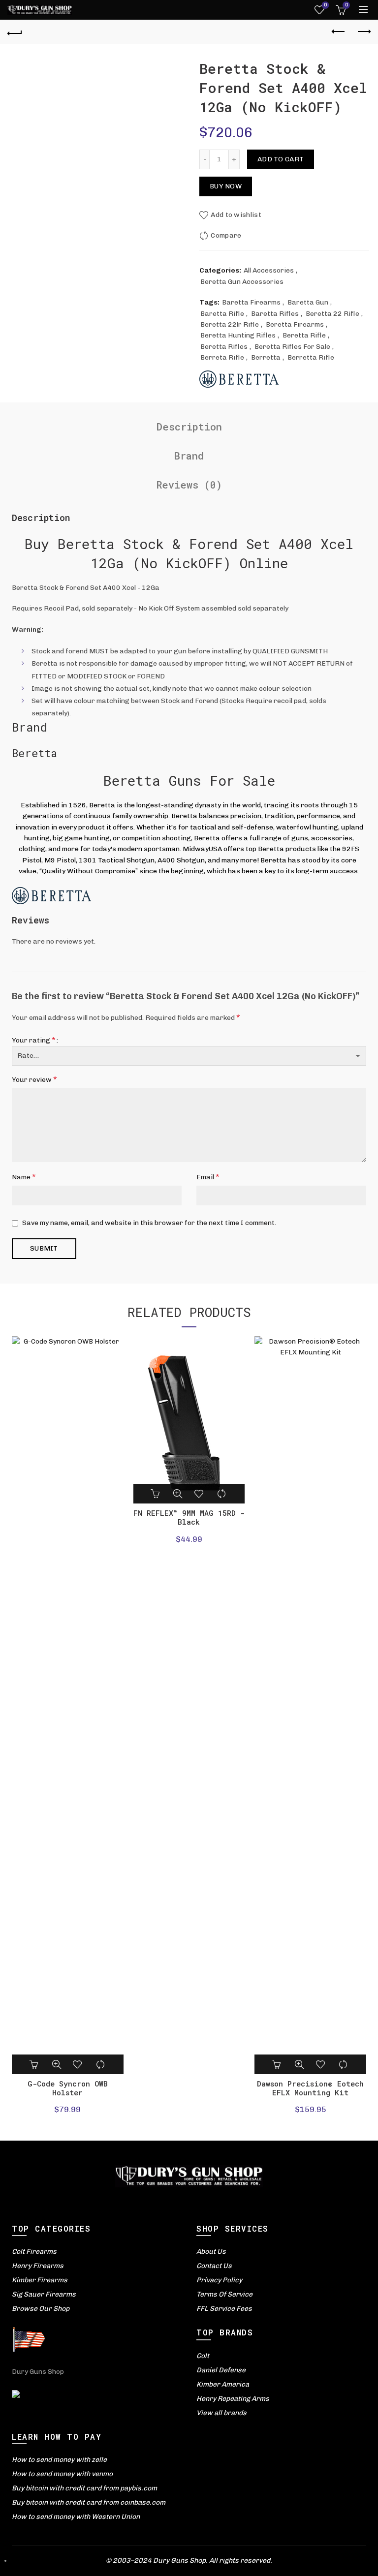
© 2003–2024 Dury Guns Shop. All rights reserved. (189, 2561)
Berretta (266, 357)
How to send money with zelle (59, 2460)
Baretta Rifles (275, 314)
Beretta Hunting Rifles (238, 335)
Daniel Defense (221, 2370)
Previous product (339, 32)
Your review (34, 1079)
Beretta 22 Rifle (332, 314)
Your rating (34, 1040)
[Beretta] (239, 379)
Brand (189, 456)
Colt (203, 2356)
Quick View (57, 2064)
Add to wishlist (236, 215)
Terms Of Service (224, 2294)
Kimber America (223, 2384)
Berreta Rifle (222, 357)
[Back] (15, 32)
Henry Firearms (38, 2266)
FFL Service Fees (224, 2309)
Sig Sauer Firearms (44, 2294)
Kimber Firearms (40, 2280)
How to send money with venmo (62, 2474)
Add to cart (281, 159)
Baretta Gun (308, 302)
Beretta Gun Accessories (242, 282)
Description (189, 427)
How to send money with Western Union (76, 2517)
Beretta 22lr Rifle (230, 324)
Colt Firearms (34, 2252)
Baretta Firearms (251, 302)
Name (24, 1177)
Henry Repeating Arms (233, 2399)
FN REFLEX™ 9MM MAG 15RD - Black (189, 1517)
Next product (363, 32)
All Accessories (269, 270)
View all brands (221, 2413)
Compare (226, 235)
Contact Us (214, 2266)
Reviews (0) (189, 485)
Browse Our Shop (41, 2309)
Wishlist (325, 5)
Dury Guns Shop (38, 2372)
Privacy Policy (219, 2280)
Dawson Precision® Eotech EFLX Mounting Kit (310, 2088)
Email (208, 1177)
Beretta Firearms (295, 324)
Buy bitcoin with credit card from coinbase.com (89, 2502)
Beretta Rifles (224, 347)
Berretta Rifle (311, 357)
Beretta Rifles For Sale (292, 347)
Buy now (226, 186)
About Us (211, 2252)
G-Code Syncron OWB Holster (68, 2088)
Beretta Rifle (304, 335)
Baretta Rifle (222, 314)
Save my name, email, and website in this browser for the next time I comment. (149, 1223)
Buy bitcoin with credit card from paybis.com (84, 2488)
